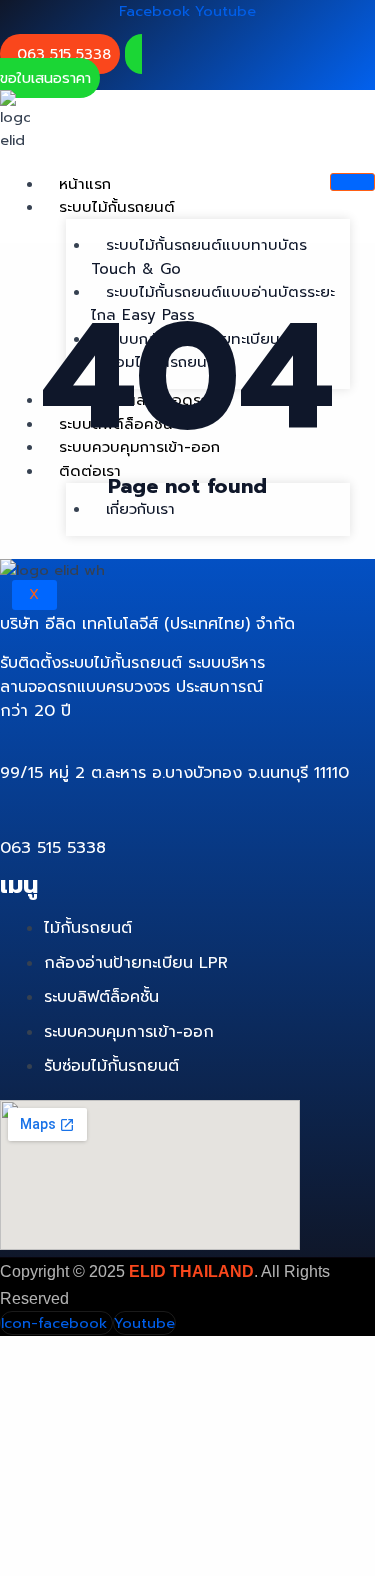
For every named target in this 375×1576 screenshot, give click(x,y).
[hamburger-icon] (352, 182)
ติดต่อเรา (90, 471)
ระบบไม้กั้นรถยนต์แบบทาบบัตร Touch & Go (199, 256)
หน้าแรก (85, 184)
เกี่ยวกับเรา (140, 509)
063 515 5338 (64, 54)
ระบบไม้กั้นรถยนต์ (117, 207)
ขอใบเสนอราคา (45, 78)
